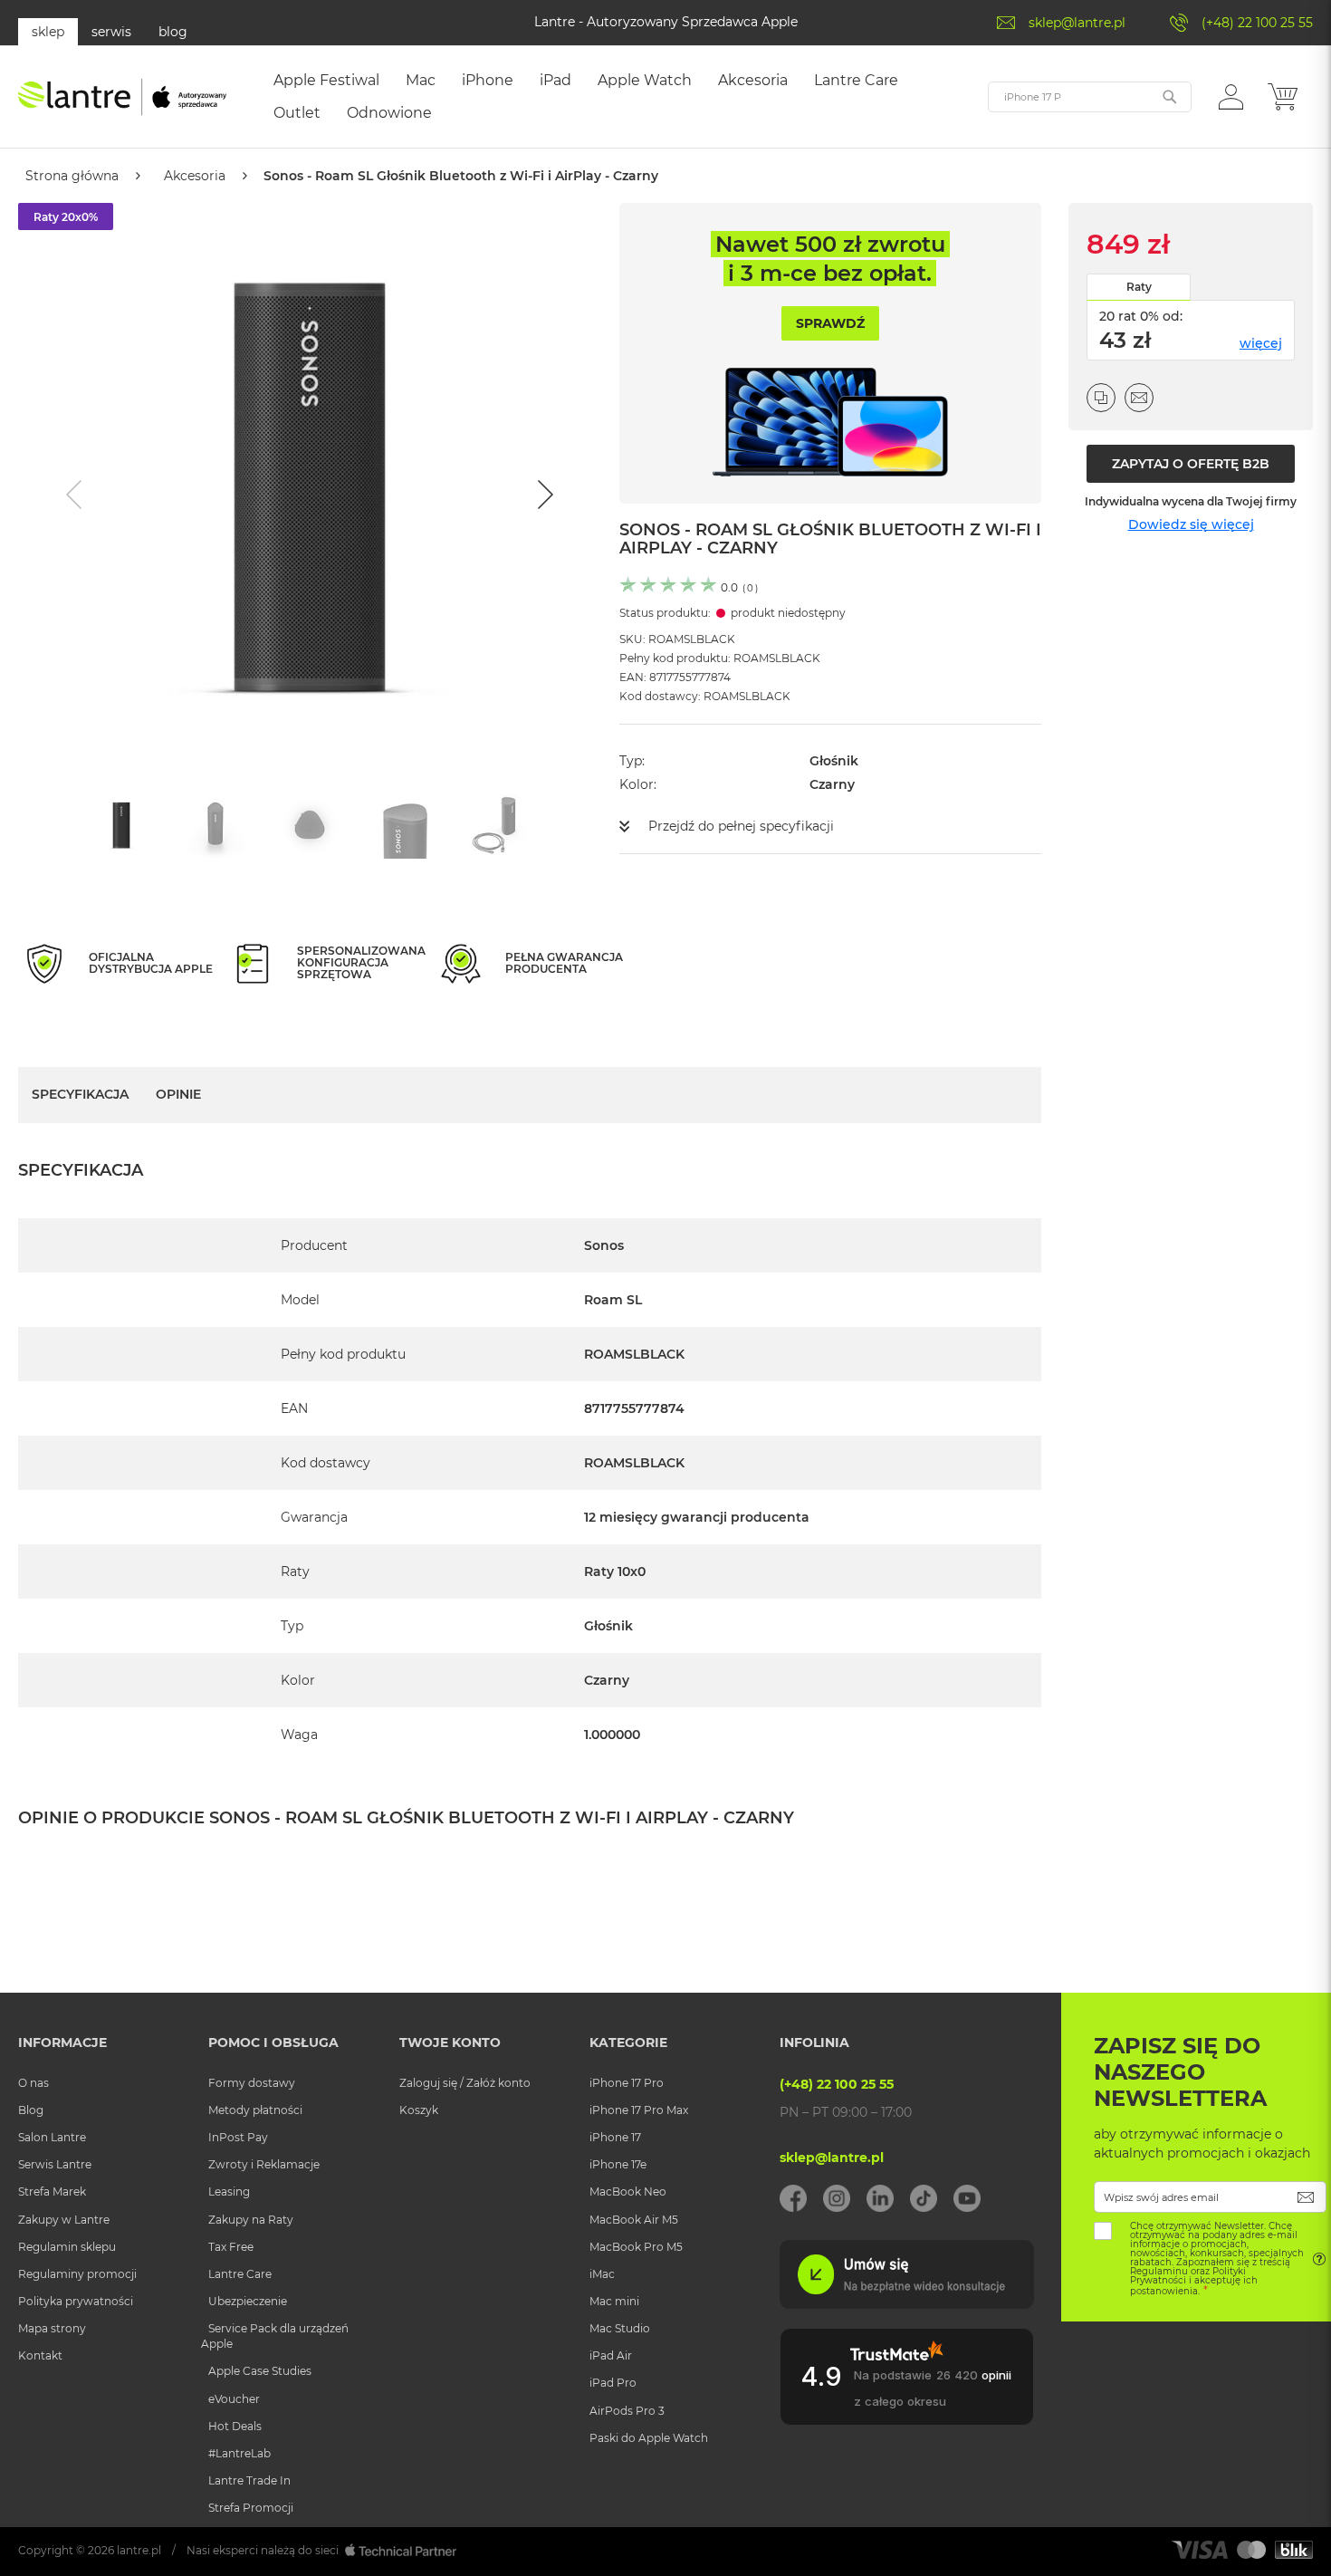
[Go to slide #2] (215, 826)
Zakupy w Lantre (64, 2220)
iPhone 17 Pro (627, 2083)
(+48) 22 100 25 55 (1257, 23)
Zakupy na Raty (251, 2220)
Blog (31, 2110)
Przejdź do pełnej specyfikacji (741, 826)
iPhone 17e (618, 2164)
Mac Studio (620, 2328)
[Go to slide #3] (310, 826)
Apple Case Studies (260, 2371)
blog (173, 32)
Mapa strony (52, 2328)
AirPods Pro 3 (627, 2411)
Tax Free (231, 2247)
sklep (48, 32)
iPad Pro (613, 2383)
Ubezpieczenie (248, 2301)
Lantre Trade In (249, 2480)
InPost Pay (238, 2137)
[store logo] (122, 97)
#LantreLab (239, 2453)
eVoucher (234, 2399)
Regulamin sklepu (67, 2247)
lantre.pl (139, 2550)
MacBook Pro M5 (636, 2247)
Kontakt (40, 2355)
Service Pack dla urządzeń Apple (275, 2336)
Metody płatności (255, 2110)
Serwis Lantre (55, 2164)
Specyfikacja (80, 1094)
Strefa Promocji (251, 2508)
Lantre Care (240, 2274)
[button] (1231, 96)
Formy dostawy (252, 2083)
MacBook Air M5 (634, 2220)
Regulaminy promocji (77, 2274)
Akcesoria (195, 176)
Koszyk (419, 2110)
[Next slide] (543, 495)
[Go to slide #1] (121, 826)
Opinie (178, 1094)
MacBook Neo (628, 2192)
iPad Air (611, 2355)
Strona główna (72, 176)
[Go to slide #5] (498, 826)
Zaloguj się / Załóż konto (465, 2083)
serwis (111, 32)
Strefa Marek (52, 2192)
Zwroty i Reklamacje (264, 2164)
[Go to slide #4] (404, 826)
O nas (34, 2083)
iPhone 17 (615, 2137)
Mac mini (614, 2301)
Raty (1139, 287)
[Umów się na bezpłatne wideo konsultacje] (906, 2304)
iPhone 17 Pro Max (639, 2110)
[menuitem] (326, 81)
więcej (1261, 343)
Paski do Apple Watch (649, 2438)
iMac (602, 2274)
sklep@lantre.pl (1077, 23)
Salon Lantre (52, 2137)
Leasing (229, 2192)
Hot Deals (235, 2426)
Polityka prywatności (76, 2301)
